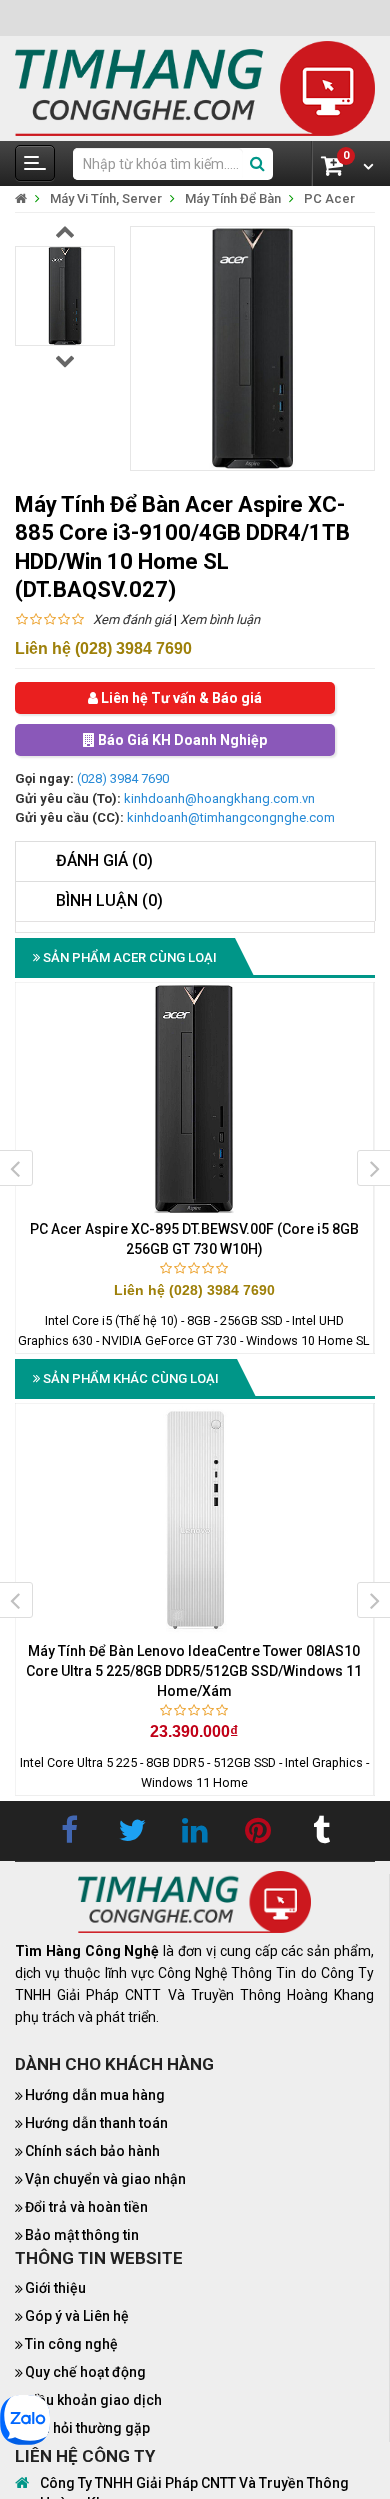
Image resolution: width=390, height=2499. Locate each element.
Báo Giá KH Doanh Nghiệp (181, 740)
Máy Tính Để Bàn (233, 198)
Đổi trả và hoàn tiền (86, 2207)
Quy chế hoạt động (85, 2372)
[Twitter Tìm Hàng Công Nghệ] (132, 1831)
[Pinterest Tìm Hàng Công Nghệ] (258, 1831)
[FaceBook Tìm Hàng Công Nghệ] (69, 1831)
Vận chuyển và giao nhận (105, 2179)
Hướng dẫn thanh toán (96, 2123)
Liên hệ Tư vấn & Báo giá (180, 698)
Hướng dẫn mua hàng (95, 2095)
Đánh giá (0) (104, 860)
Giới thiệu (55, 2288)
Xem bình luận (220, 619)
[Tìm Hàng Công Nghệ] (195, 87)
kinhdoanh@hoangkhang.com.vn (219, 798)
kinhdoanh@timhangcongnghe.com (231, 817)
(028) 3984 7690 (123, 778)
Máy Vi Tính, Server (106, 198)
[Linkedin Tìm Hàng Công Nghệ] (195, 1831)
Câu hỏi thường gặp (87, 2428)
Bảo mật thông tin (82, 2235)
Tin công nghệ (71, 2344)
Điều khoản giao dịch (93, 2400)
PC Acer (329, 198)
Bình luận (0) (109, 900)
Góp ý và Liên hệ (77, 2316)
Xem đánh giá (132, 619)
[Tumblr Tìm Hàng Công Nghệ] (321, 1831)
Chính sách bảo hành (92, 2151)
